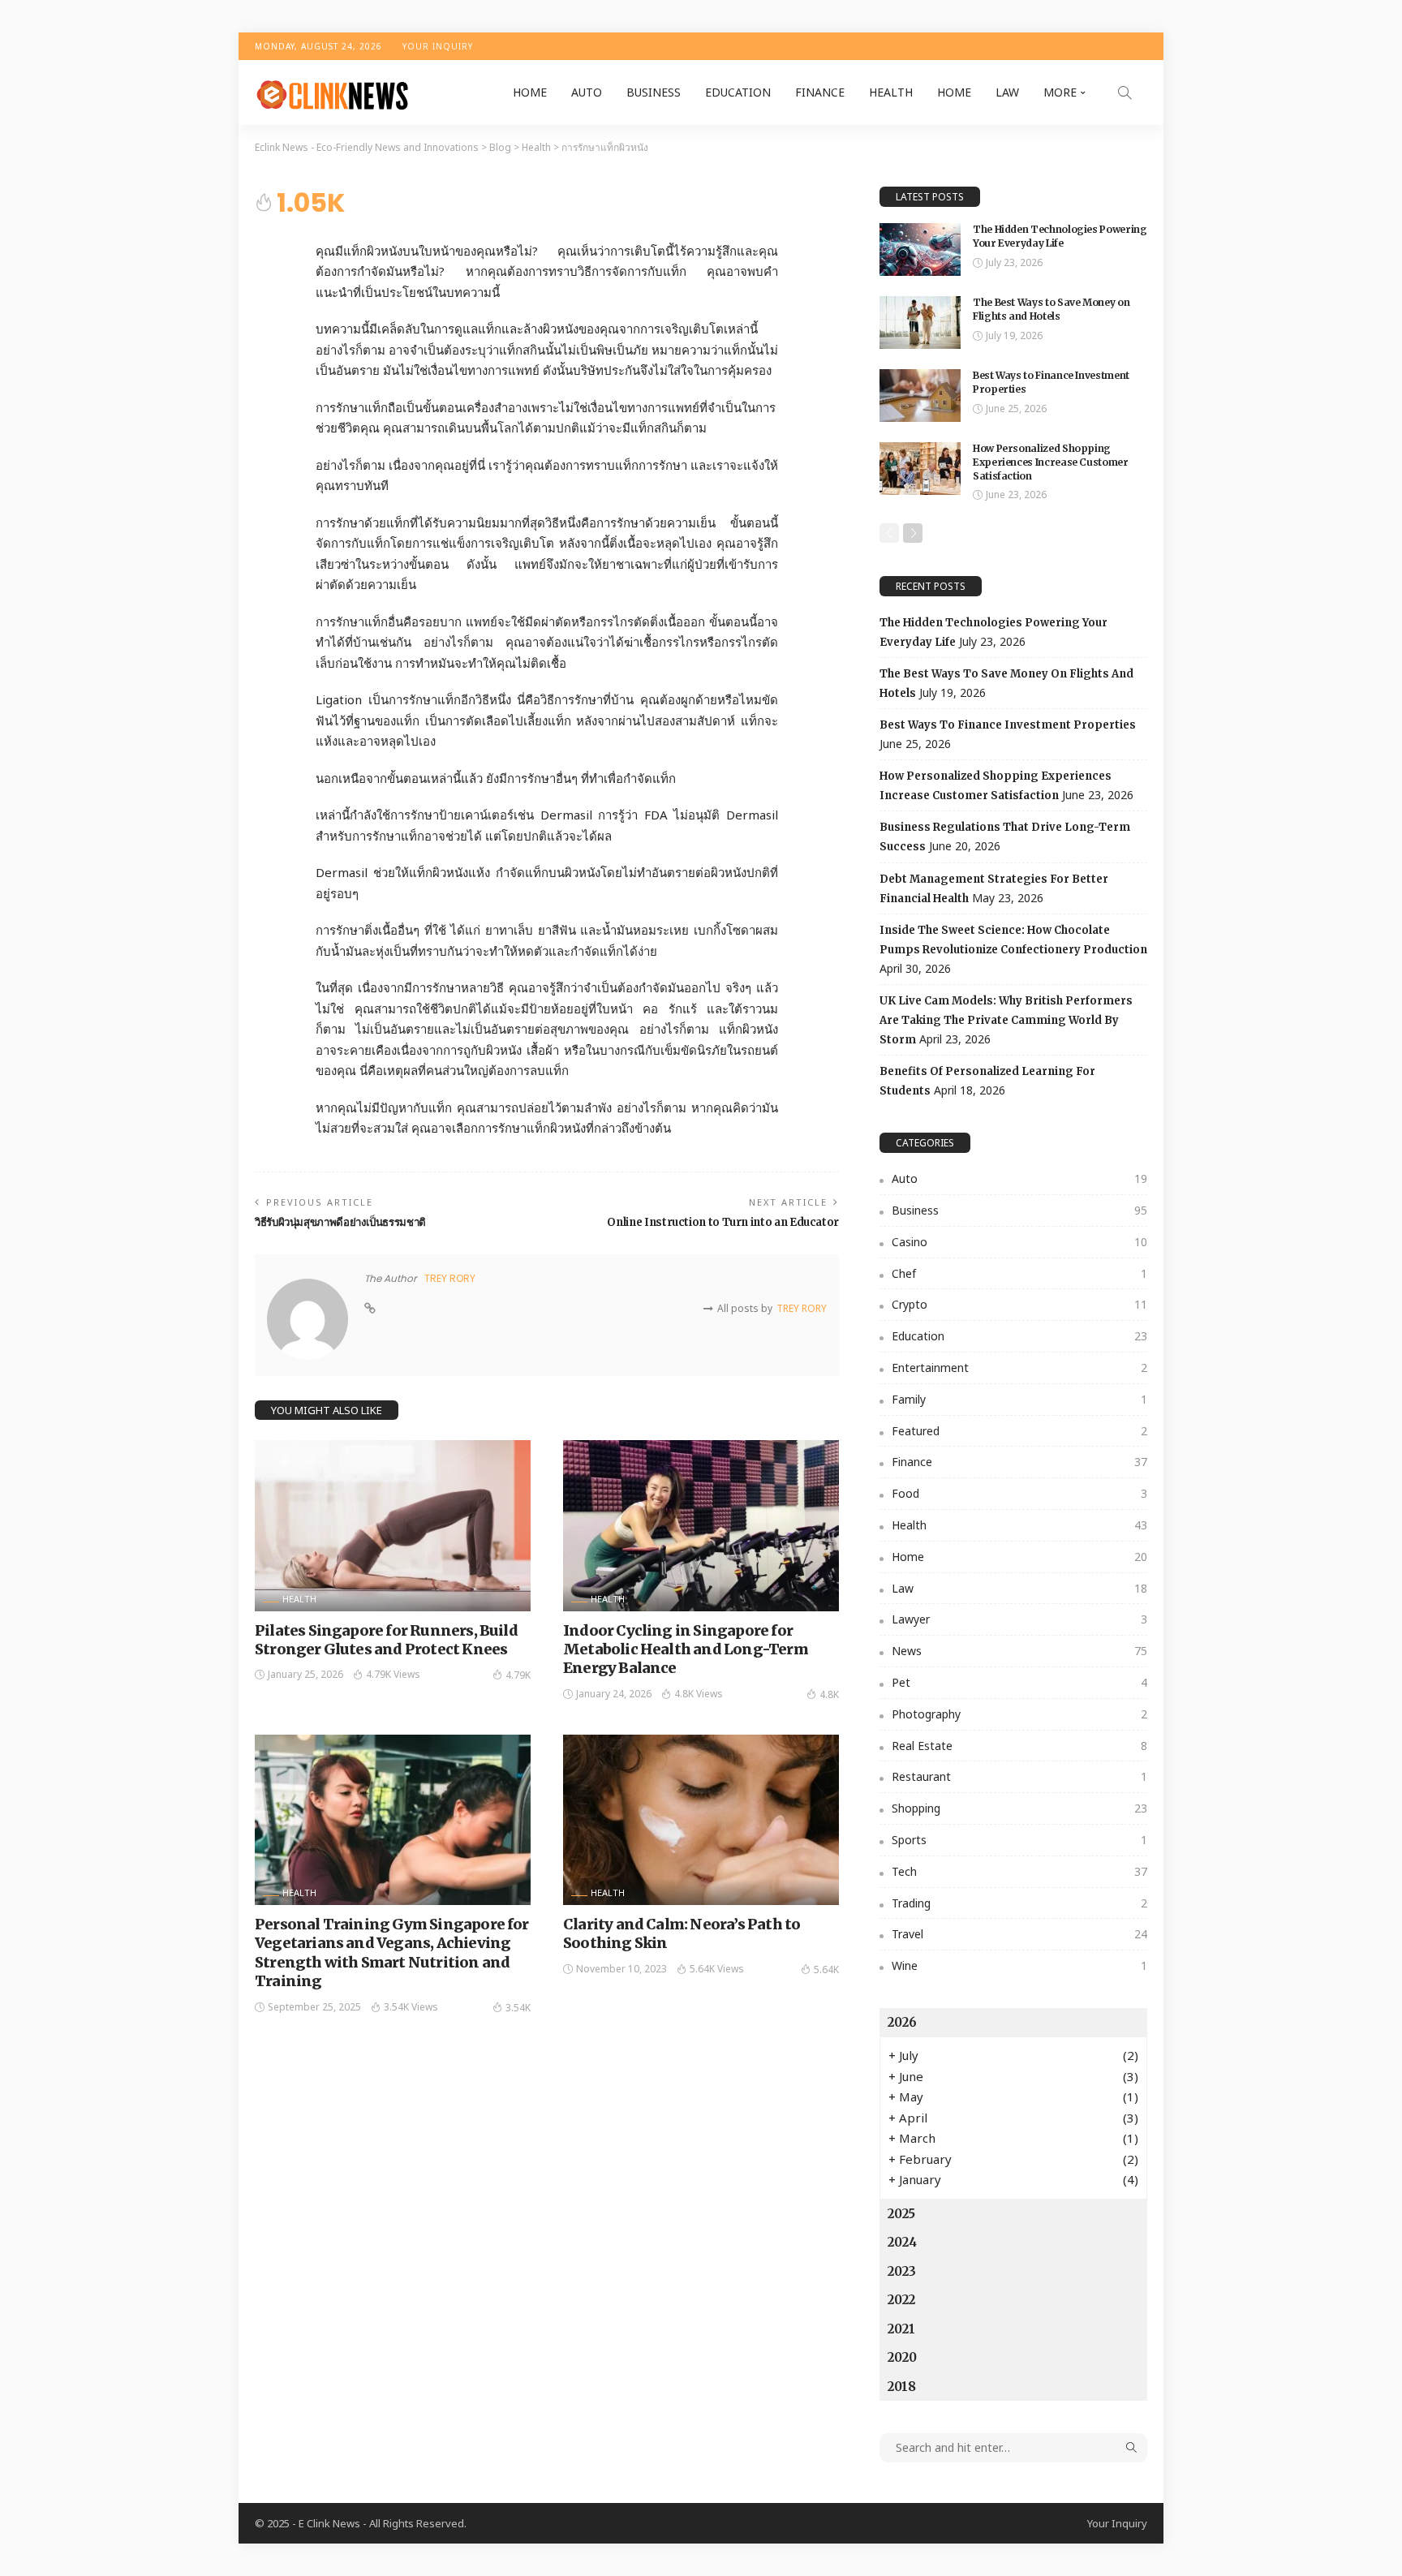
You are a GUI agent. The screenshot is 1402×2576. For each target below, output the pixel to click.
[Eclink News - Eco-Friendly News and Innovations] (331, 92)
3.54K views (411, 2007)
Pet (1019, 1682)
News (1019, 1651)
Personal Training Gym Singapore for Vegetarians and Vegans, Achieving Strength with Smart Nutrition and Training (392, 1952)
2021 (901, 2329)
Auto (587, 92)
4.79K (518, 1675)
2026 (902, 2022)
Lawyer (1019, 1619)
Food (1019, 1493)
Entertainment (1019, 1368)
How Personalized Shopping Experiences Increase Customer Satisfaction (1051, 462)
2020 (902, 2357)
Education (738, 92)
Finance (820, 92)
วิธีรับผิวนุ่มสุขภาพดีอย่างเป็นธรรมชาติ (340, 1222)
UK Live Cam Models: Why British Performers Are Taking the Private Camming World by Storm (1006, 1020)
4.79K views (393, 1674)
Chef (1019, 1273)
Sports (1019, 1840)
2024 (902, 2242)
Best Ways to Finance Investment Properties (1008, 725)
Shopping (1019, 1808)
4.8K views (699, 1694)
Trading (1019, 1903)
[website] (370, 1309)
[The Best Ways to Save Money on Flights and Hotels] (920, 323)
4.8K (829, 1694)
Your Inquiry (438, 46)
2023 (902, 2271)
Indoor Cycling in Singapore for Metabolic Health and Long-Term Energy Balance (686, 1649)
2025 (901, 2214)
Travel (1019, 1934)
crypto (1019, 1304)
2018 (902, 2387)
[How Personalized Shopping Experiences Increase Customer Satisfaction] (920, 469)
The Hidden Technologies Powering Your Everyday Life (1060, 236)
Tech (1019, 1871)
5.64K (826, 1970)
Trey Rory (450, 1278)
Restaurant (1019, 1776)
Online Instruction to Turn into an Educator (723, 1222)
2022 (901, 2300)
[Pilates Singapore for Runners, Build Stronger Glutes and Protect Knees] (393, 1525)
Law (1007, 92)
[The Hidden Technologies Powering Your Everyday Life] (920, 249)
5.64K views (717, 1969)
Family (1019, 1399)
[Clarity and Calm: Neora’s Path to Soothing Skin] (701, 1820)
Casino (1019, 1242)
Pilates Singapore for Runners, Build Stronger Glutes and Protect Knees (386, 1640)
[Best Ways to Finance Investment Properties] (920, 396)
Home (530, 92)
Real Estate (1019, 1746)
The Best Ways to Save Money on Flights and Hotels (1051, 309)
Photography (1019, 1714)
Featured (1019, 1431)
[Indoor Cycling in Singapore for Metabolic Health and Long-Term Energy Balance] (701, 1525)
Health (891, 92)
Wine (1019, 1965)
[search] (1125, 92)
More (1060, 92)
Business (654, 92)
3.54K (518, 2008)
